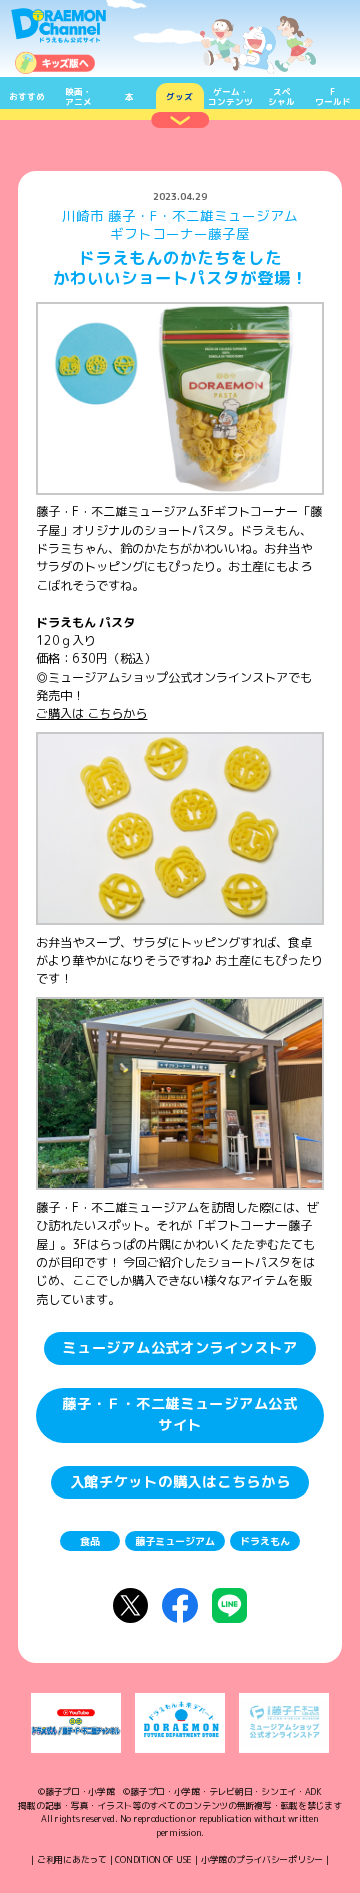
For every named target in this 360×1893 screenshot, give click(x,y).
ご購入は (91, 713)
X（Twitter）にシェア (130, 1605)
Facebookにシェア (179, 1605)
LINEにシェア (229, 1605)
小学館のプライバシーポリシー (262, 1859)
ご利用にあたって (72, 1859)
